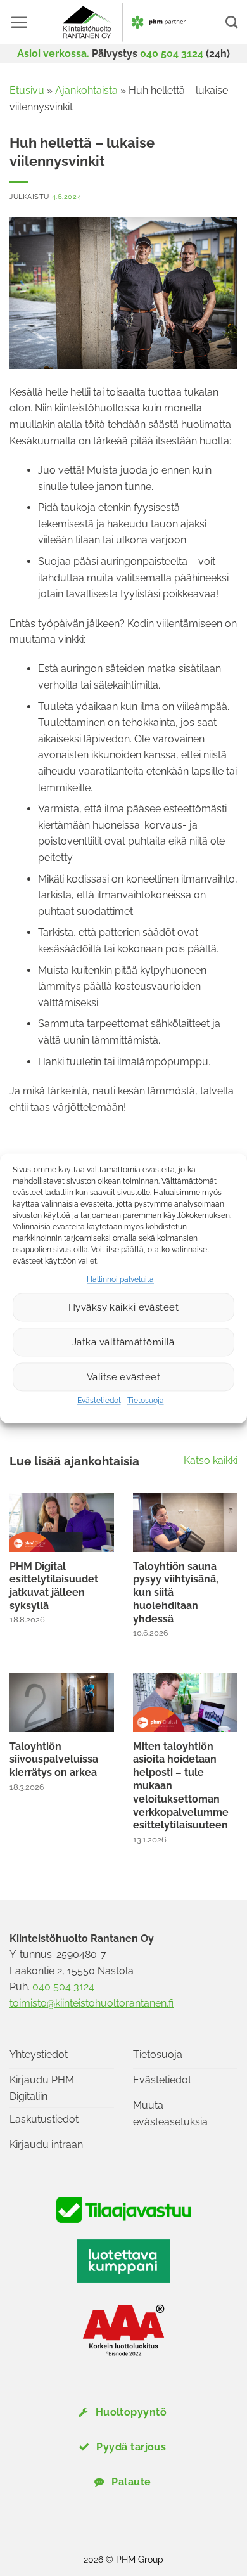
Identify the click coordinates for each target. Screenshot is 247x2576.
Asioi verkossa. (53, 54)
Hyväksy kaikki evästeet (123, 1307)
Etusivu (27, 90)
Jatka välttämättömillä (123, 1342)
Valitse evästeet (123, 1377)
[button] (19, 22)
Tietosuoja (146, 1401)
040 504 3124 (172, 54)
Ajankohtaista (86, 90)
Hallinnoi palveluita (120, 1279)
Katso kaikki (211, 1460)
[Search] (231, 22)
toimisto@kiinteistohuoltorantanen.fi (92, 2003)
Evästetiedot (99, 1401)
